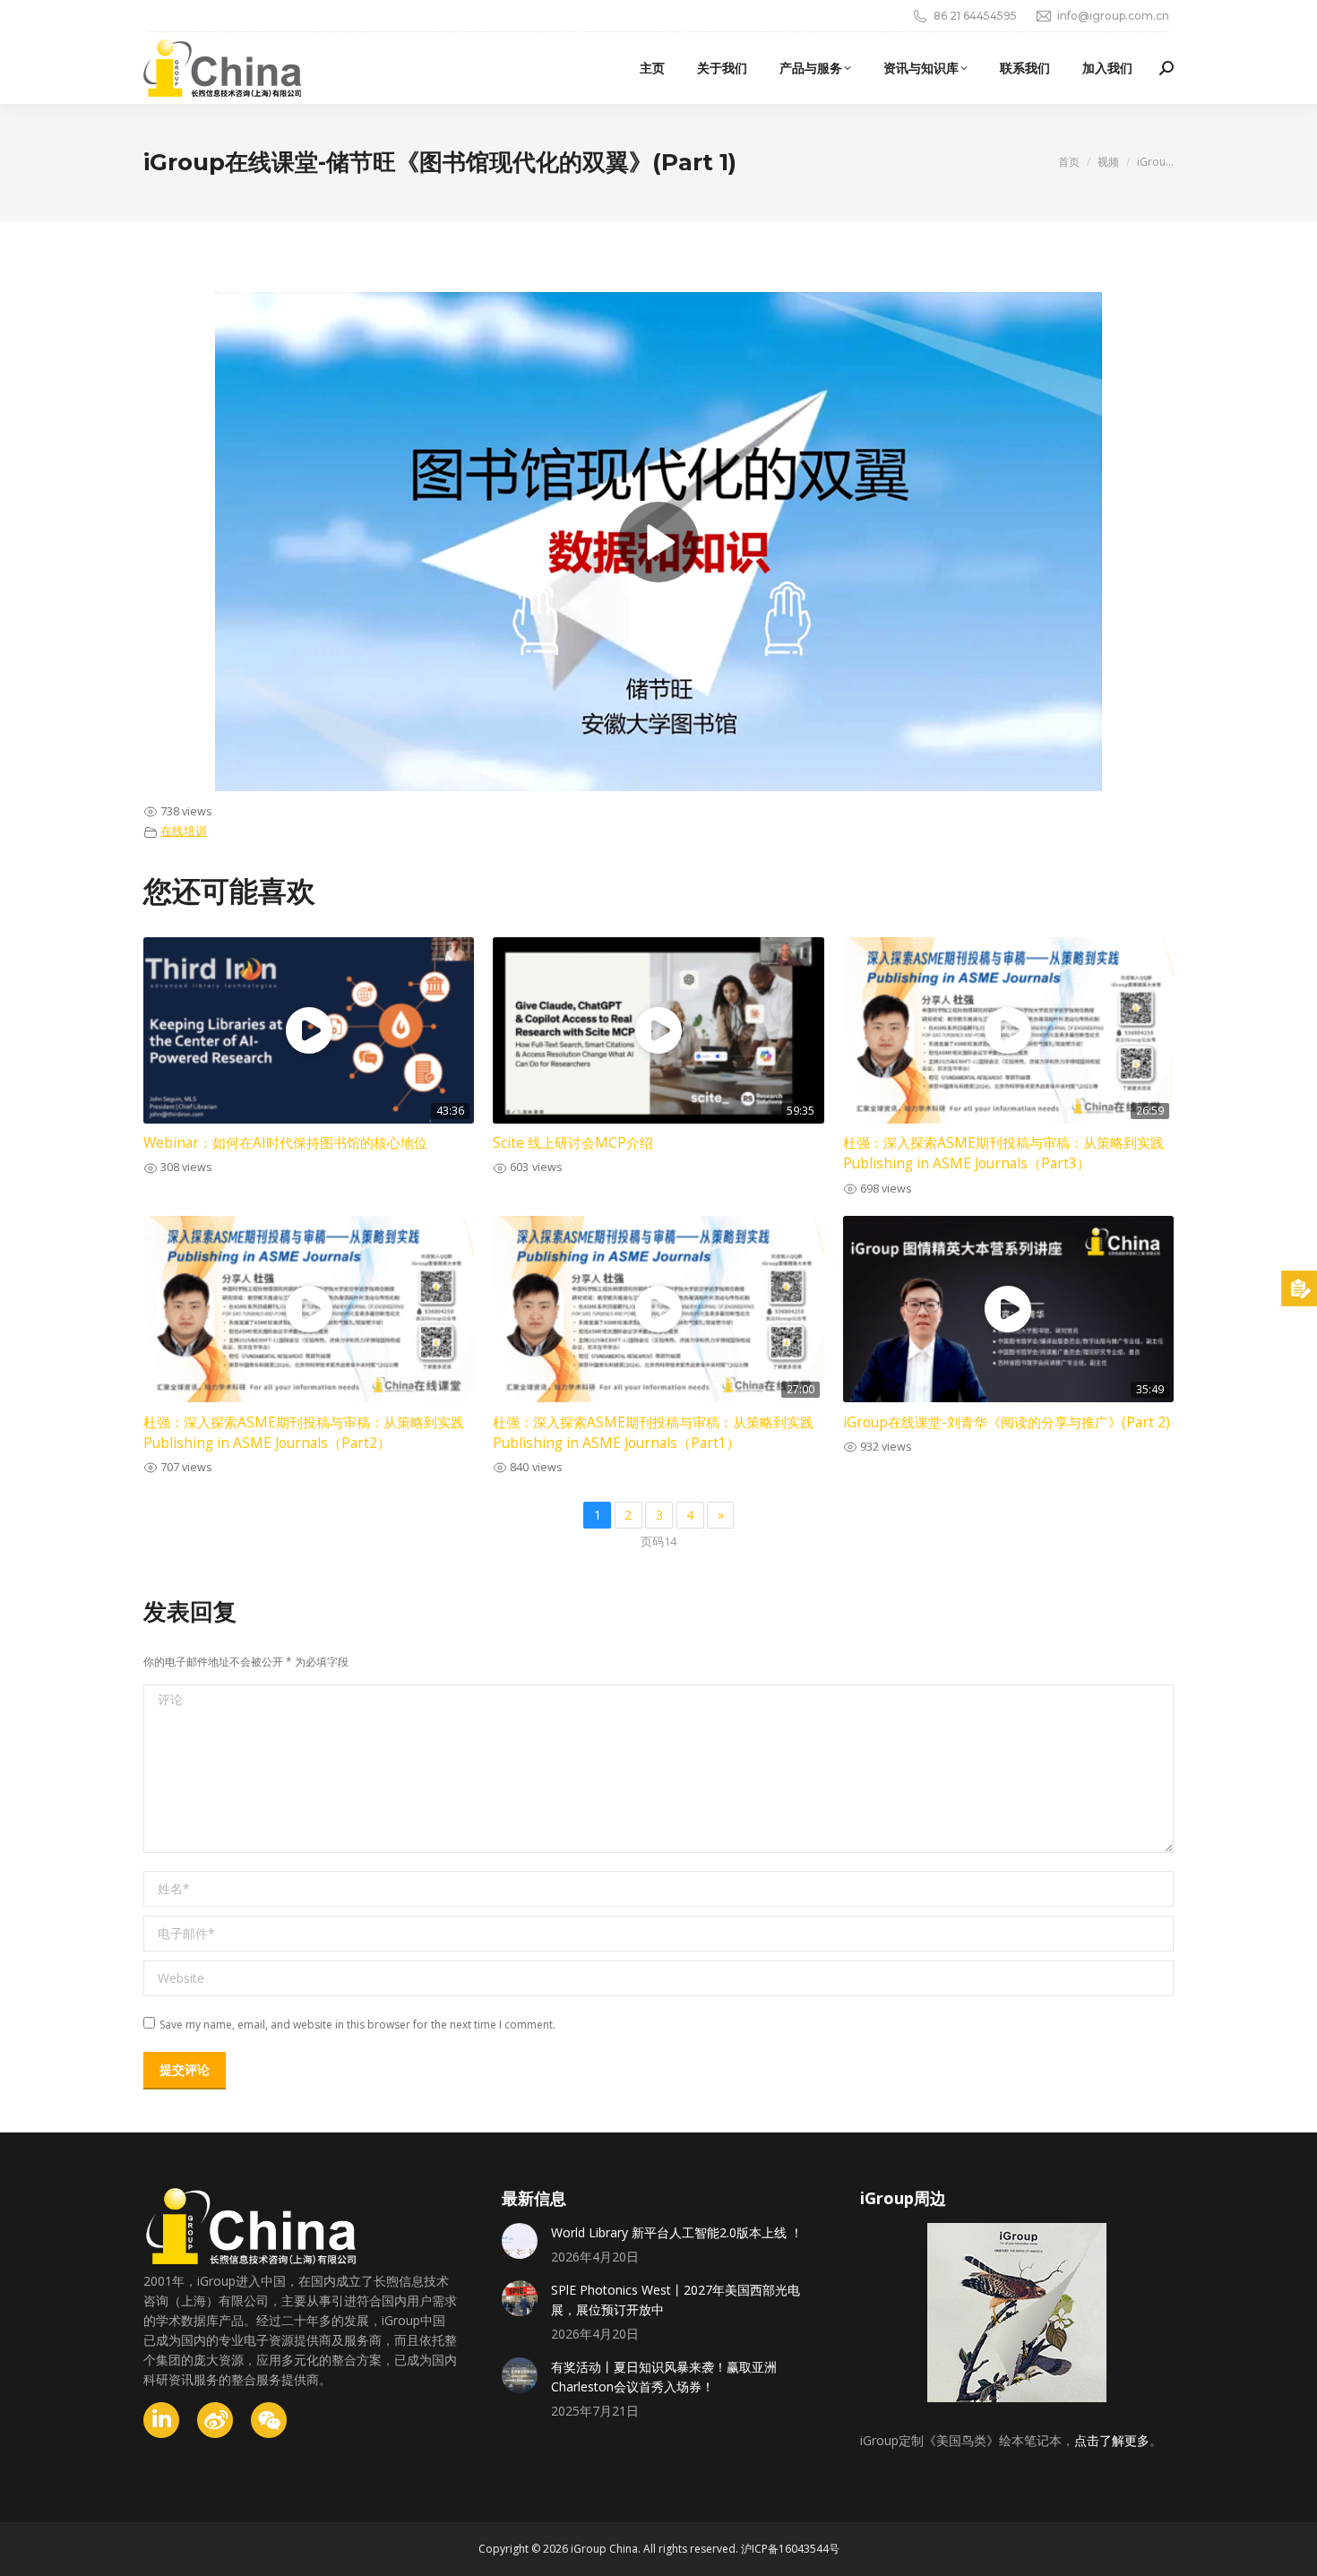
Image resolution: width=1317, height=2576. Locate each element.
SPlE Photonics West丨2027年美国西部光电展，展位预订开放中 (676, 2300)
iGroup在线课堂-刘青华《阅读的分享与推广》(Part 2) (1007, 1422)
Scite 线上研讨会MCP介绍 (573, 1143)
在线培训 (184, 831)
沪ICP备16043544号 (790, 2549)
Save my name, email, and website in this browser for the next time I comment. (357, 2025)
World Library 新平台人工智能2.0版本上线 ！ (677, 2232)
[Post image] (520, 2241)
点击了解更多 (1112, 2440)
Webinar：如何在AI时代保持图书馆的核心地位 (285, 1143)
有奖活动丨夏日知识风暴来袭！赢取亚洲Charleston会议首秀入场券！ (664, 2377)
